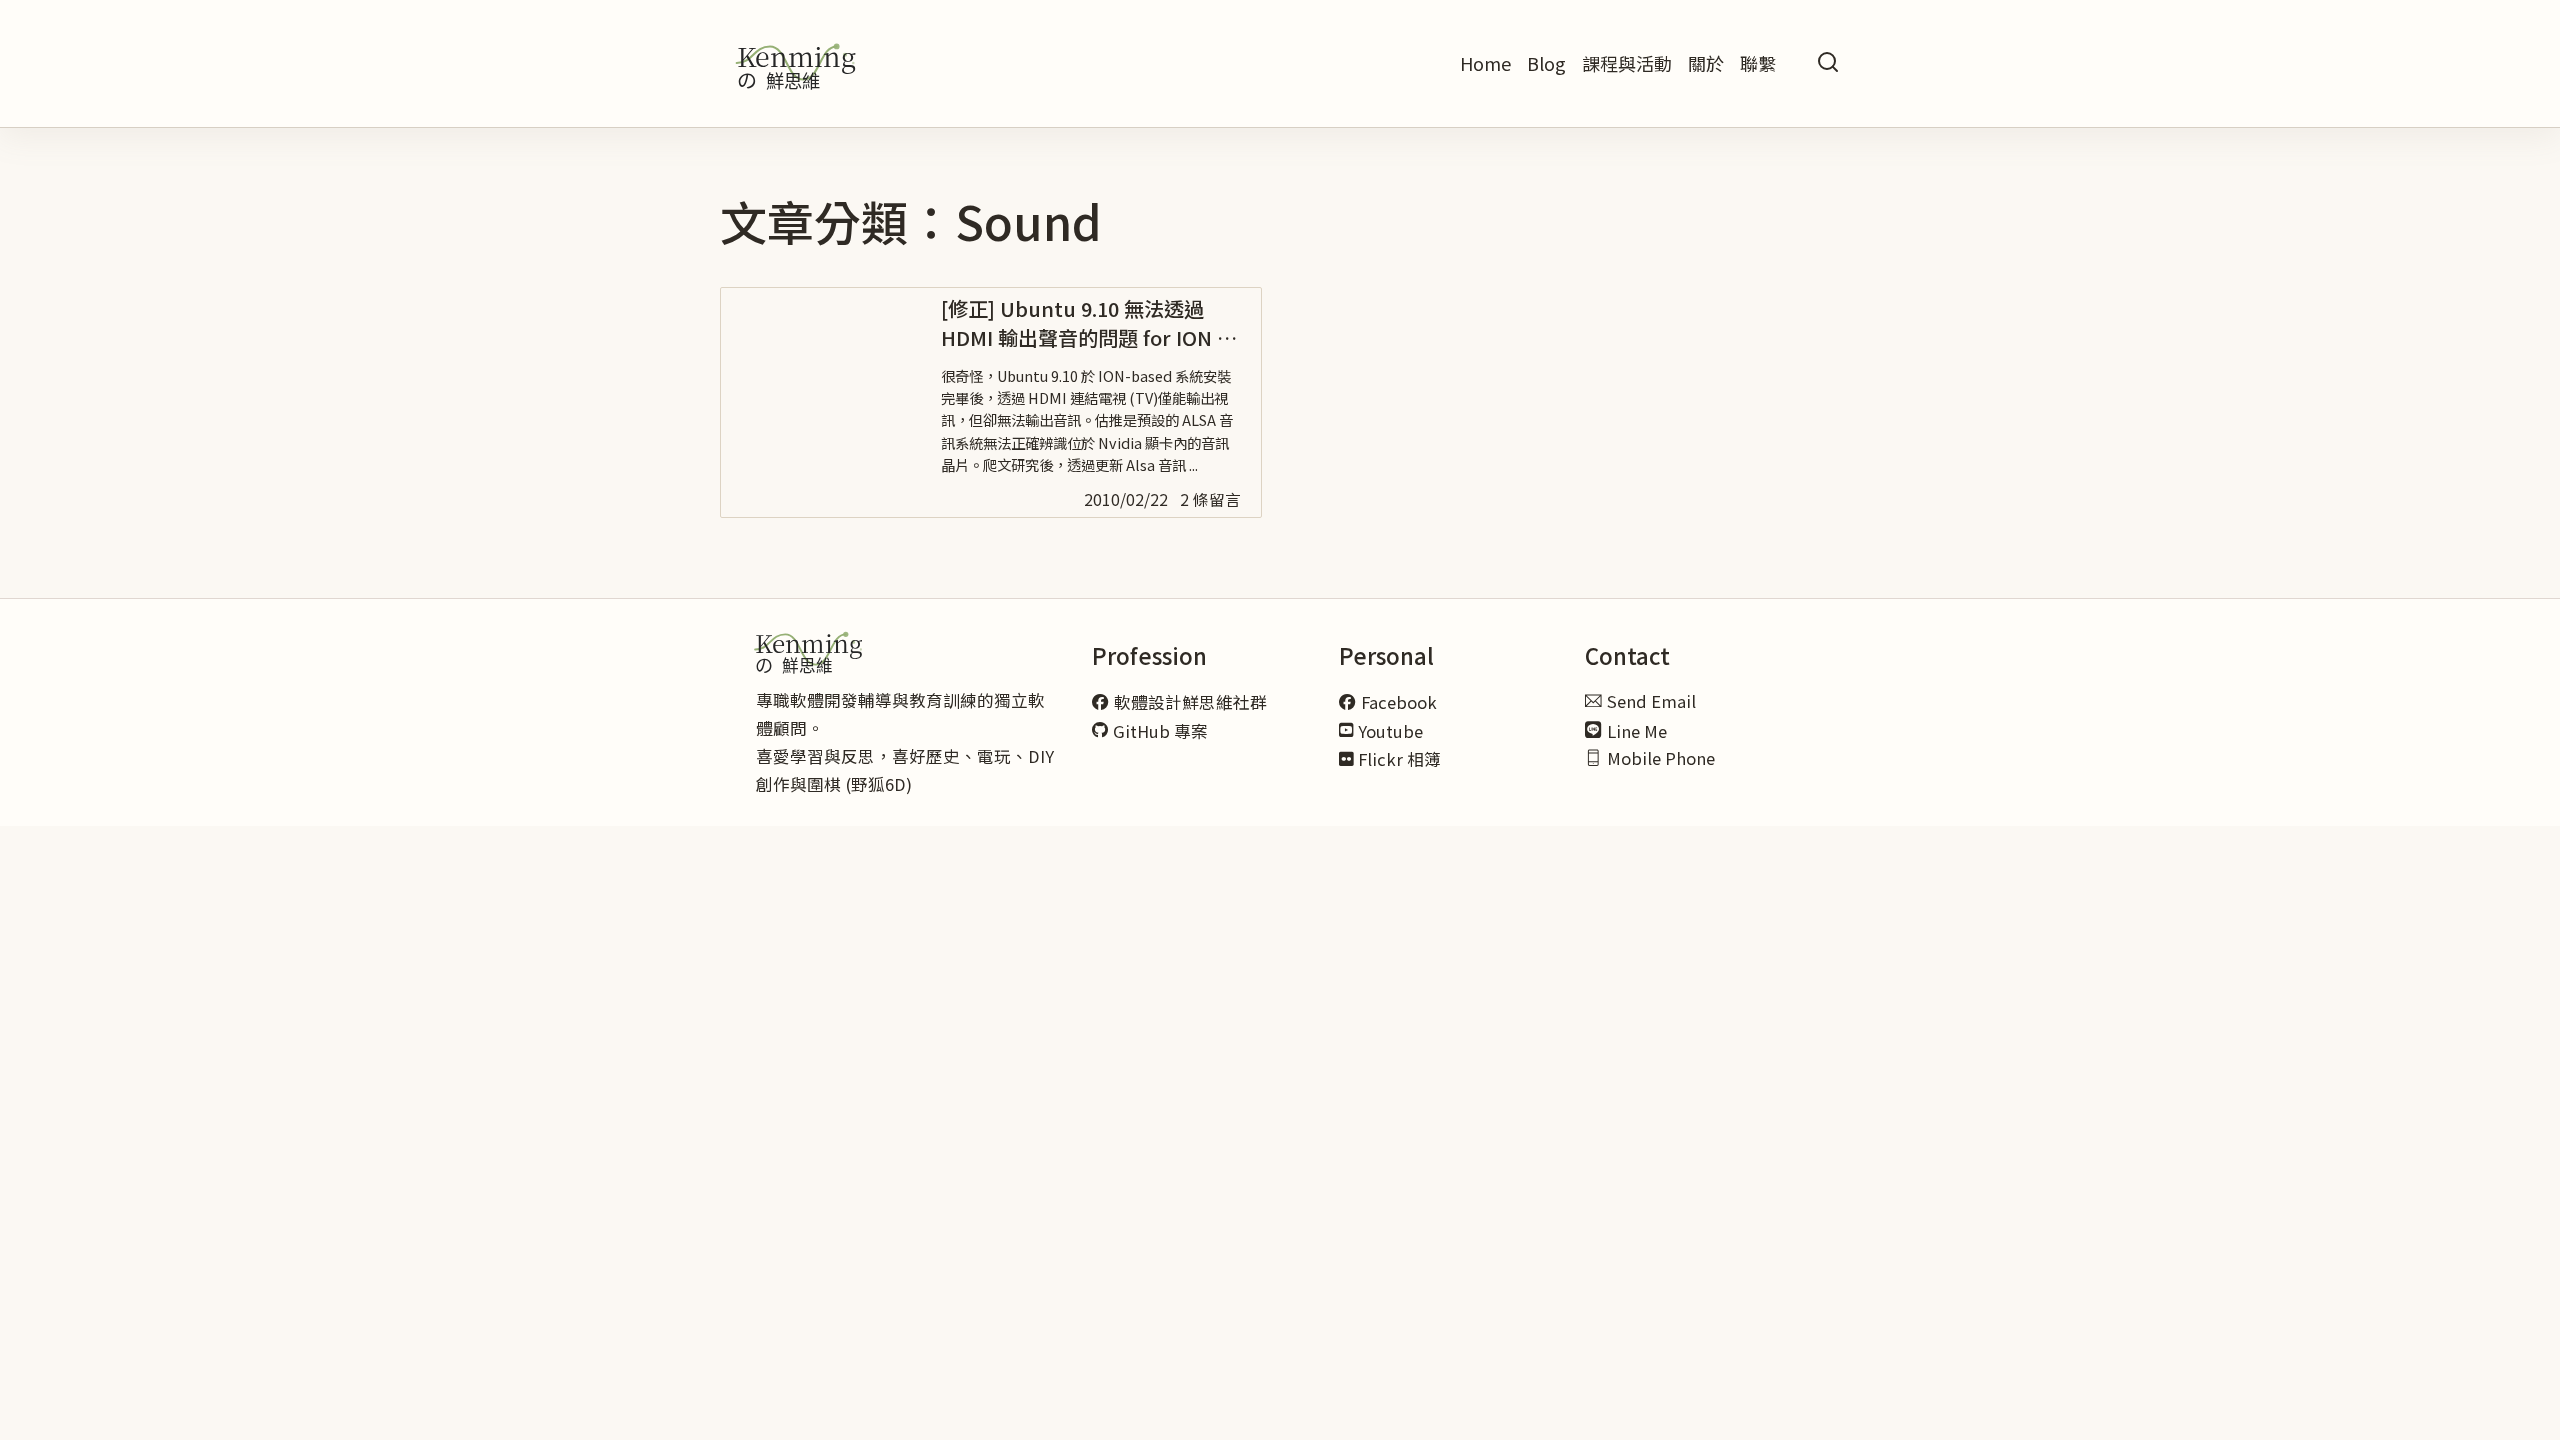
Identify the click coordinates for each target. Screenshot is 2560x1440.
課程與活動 (1627, 63)
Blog (1546, 63)
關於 (1706, 63)
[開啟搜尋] (1828, 63)
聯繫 (1758, 63)
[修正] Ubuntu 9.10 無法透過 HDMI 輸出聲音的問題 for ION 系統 (1089, 338)
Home (1485, 63)
